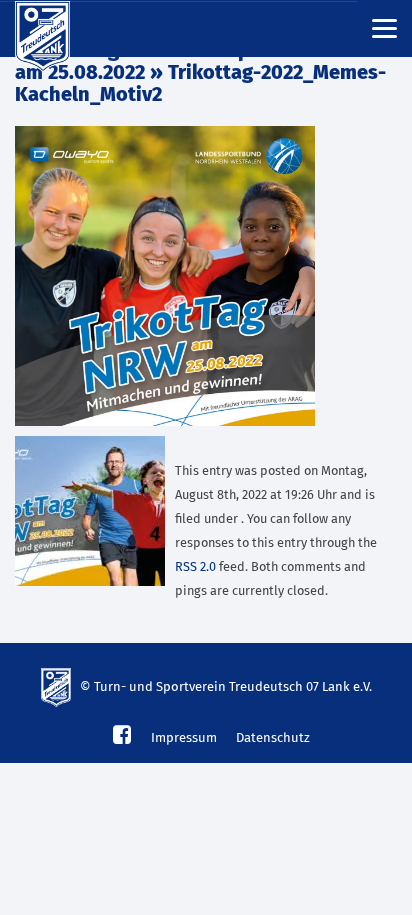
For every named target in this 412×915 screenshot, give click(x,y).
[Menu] (384, 27)
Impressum (184, 738)
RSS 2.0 (195, 567)
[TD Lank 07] (55, 29)
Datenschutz (273, 738)
